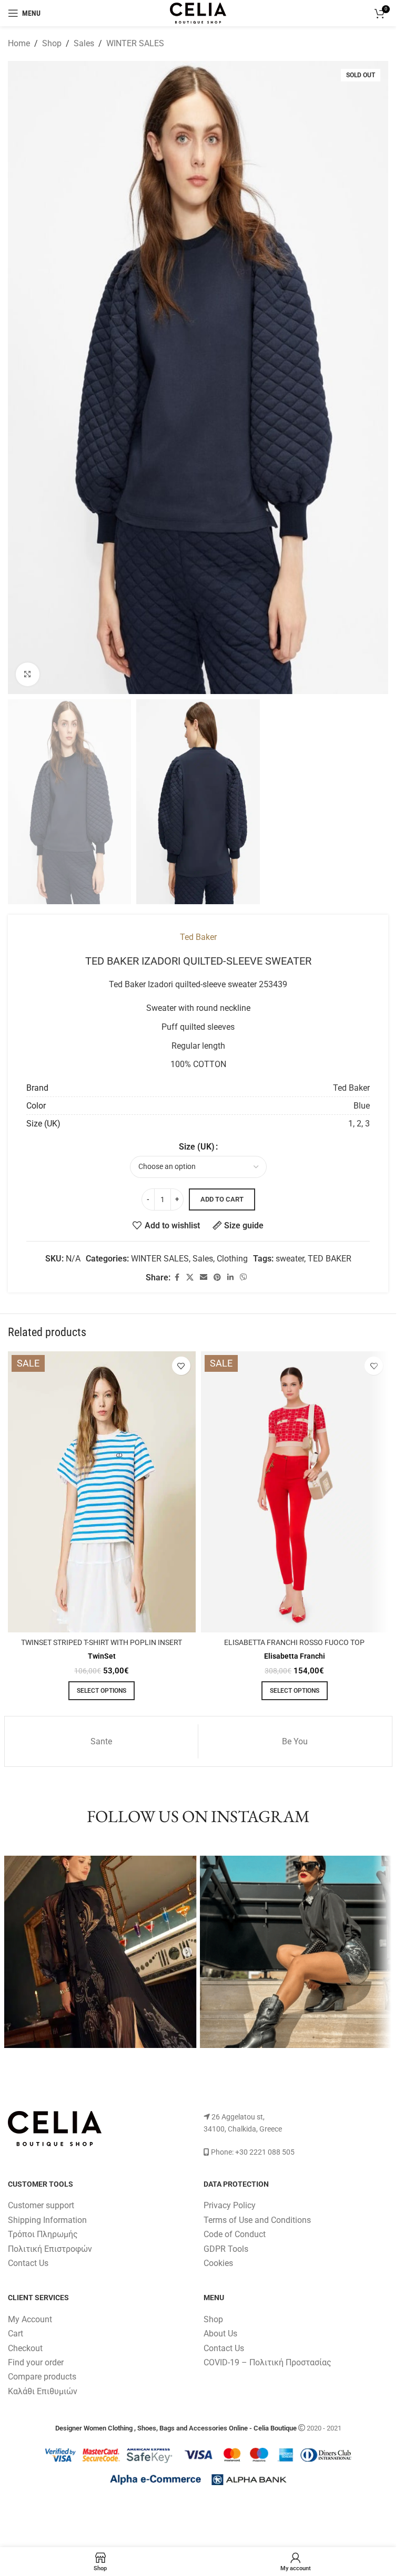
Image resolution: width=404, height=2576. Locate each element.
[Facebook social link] (177, 1277)
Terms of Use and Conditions (257, 2220)
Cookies (218, 2263)
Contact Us (28, 2263)
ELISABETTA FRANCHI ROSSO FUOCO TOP (294, 1643)
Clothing (232, 1259)
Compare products (42, 2377)
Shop (52, 43)
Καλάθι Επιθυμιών (43, 2391)
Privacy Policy (230, 2205)
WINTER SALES (135, 43)
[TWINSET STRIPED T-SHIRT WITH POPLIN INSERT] (102, 1492)
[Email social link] (204, 1277)
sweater (290, 1259)
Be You (295, 1741)
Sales (84, 43)
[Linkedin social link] (230, 1277)
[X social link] (190, 1277)
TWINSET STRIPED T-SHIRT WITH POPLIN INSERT (102, 1643)
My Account (30, 2319)
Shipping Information (47, 2220)
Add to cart (222, 1199)
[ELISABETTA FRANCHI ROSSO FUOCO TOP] (295, 1492)
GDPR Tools (226, 2249)
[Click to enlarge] (28, 674)
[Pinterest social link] (217, 1277)
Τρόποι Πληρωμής (43, 2234)
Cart (16, 2334)
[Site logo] (198, 12)
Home (19, 43)
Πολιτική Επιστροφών (50, 2249)
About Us (220, 2334)
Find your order (36, 2362)
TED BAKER (330, 1259)
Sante (101, 1741)
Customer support (41, 2205)
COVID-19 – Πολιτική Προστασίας (267, 2362)
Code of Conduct (235, 2234)
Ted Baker (198, 937)
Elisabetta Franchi (295, 1656)
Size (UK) (197, 1147)
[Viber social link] (244, 1277)
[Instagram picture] (100, 1952)
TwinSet (102, 1656)
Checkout (25, 2348)
